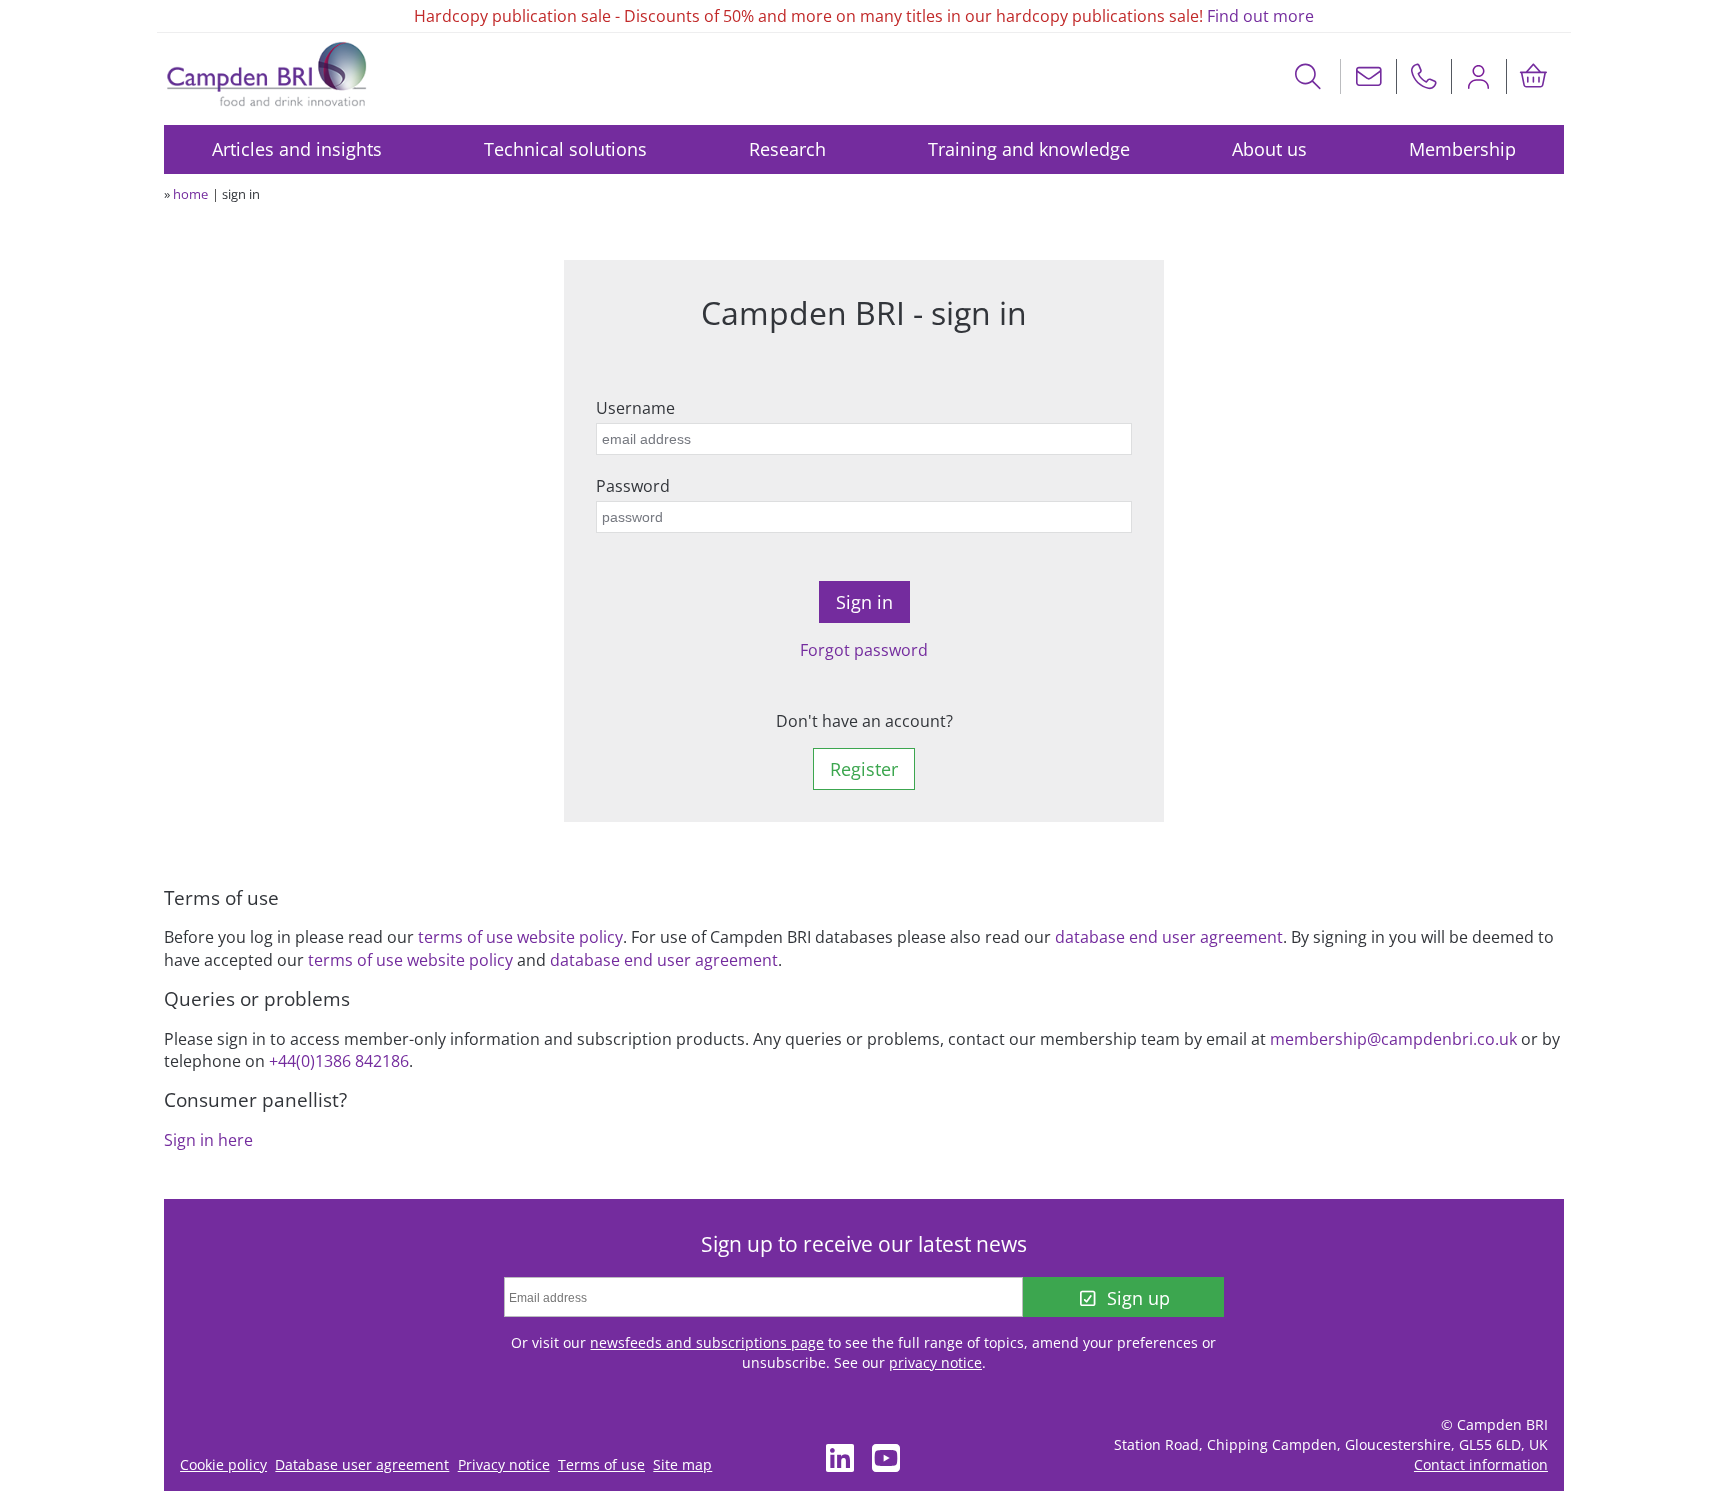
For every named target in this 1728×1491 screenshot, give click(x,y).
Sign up (1138, 1298)
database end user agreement (1169, 937)
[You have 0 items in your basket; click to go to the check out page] (1534, 76)
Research (787, 149)
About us (1269, 149)
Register (864, 769)
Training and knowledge (1029, 149)
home (190, 194)
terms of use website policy (520, 937)
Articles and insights (297, 149)
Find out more (1260, 16)
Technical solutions (565, 149)
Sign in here (208, 1140)
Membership (1462, 149)
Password (633, 486)
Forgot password (864, 650)
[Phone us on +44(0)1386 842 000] (1424, 76)
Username (635, 408)
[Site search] (1308, 76)
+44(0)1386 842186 (339, 1061)
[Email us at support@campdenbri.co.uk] (1369, 76)
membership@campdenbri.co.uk (1393, 1039)
